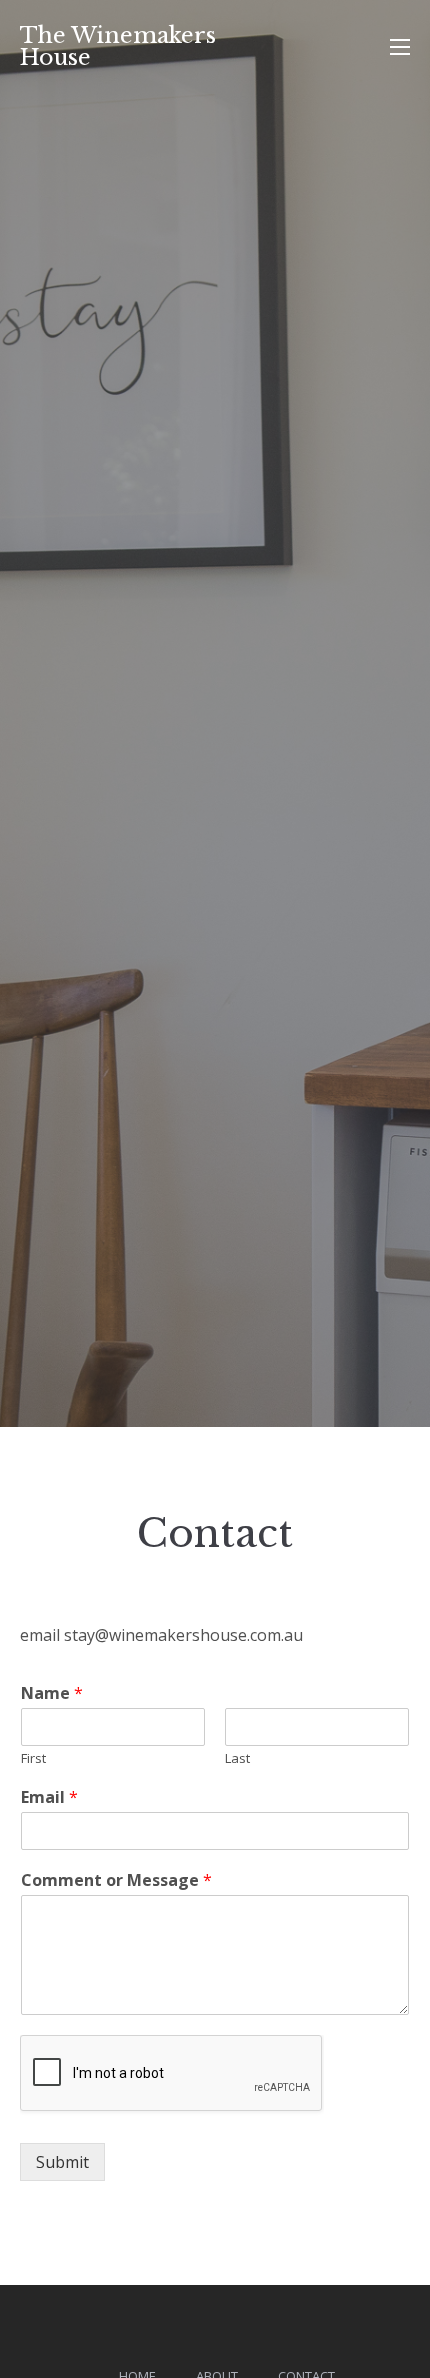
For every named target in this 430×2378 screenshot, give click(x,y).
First (33, 1758)
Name (52, 1693)
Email (49, 1797)
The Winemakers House (118, 46)
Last (237, 1758)
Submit (62, 2162)
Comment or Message (116, 1880)
